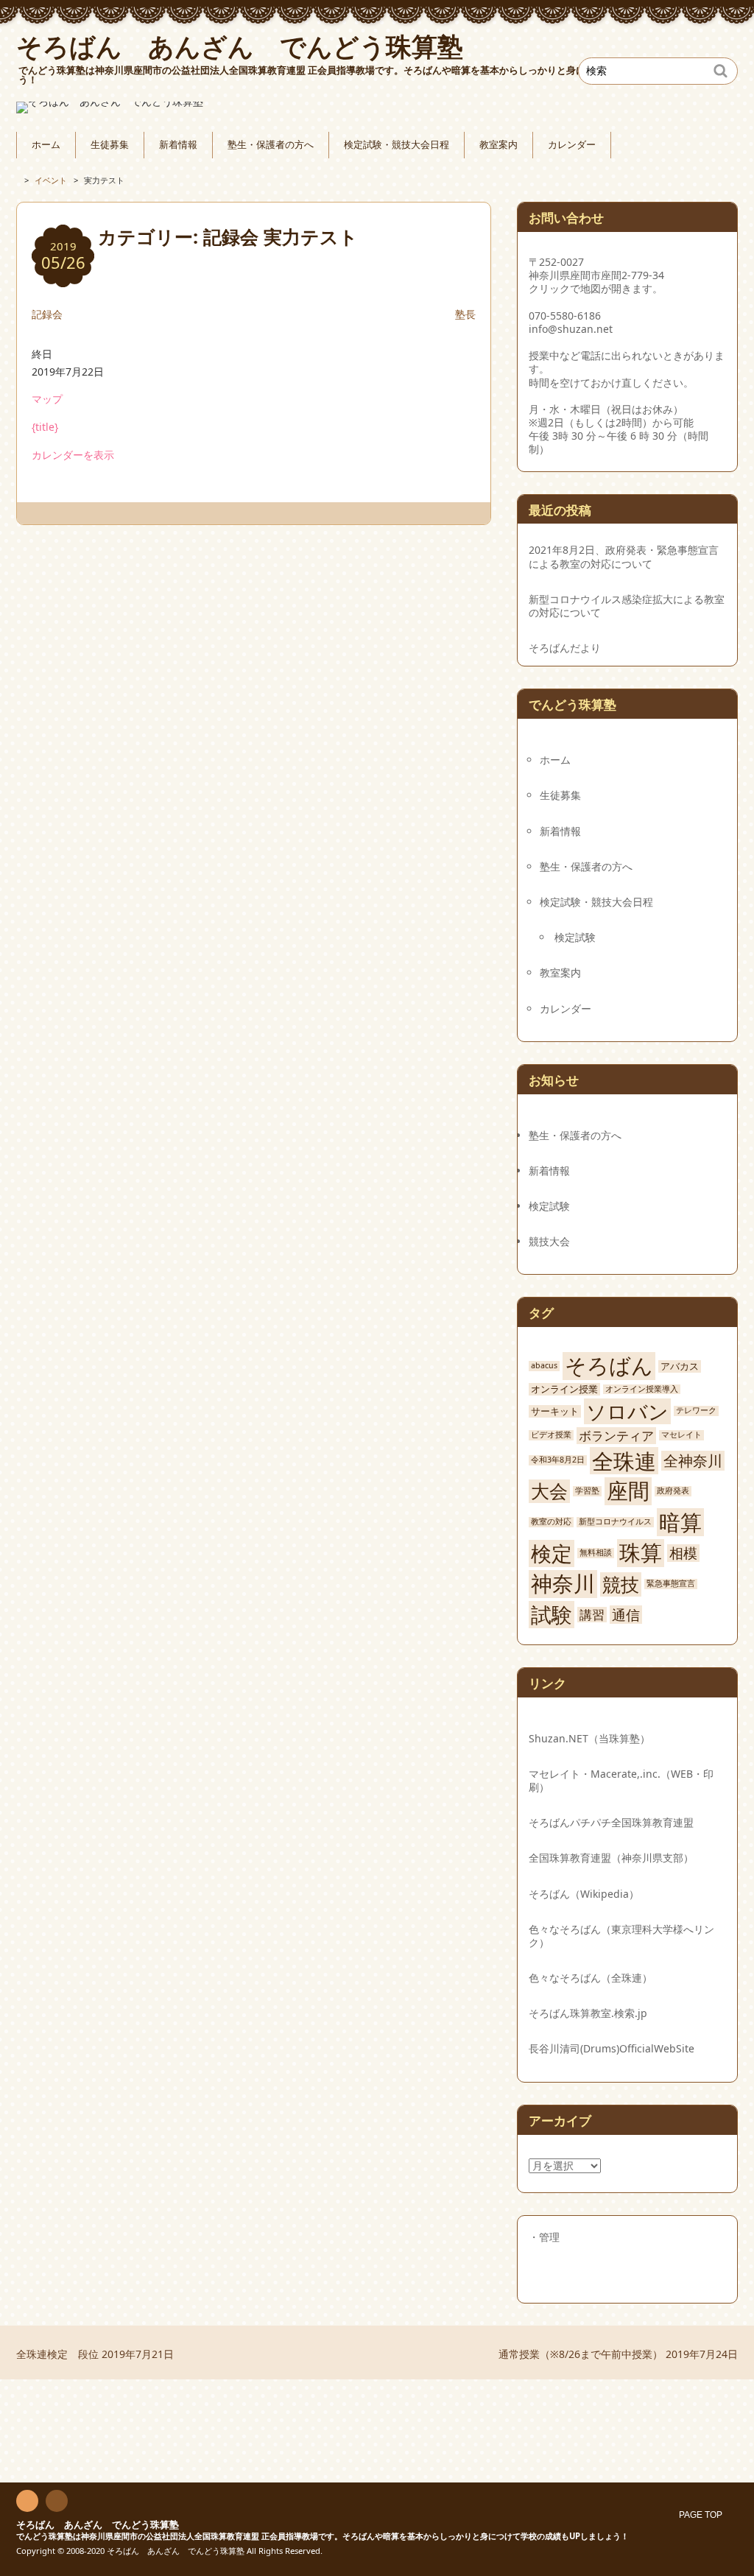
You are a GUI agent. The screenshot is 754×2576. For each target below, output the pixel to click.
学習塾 (587, 1491)
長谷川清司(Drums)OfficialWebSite (612, 2048)
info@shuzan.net (571, 329)
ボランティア (616, 1436)
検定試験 (575, 937)
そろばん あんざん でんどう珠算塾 (98, 2525)
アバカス (680, 1366)
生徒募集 (110, 145)
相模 (683, 1553)
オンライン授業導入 (642, 1389)
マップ (47, 399)
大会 (549, 1491)
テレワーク (696, 1411)
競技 (621, 1584)
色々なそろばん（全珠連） (591, 1978)
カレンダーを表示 (73, 455)
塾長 (465, 314)
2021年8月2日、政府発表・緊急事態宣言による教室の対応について (624, 557)
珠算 (641, 1553)
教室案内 (498, 145)
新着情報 (178, 145)
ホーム (46, 145)
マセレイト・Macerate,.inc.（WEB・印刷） (621, 1780)
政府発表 (673, 1491)
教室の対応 (551, 1522)
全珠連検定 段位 (95, 2354)
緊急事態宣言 (671, 1584)
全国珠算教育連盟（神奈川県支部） (611, 1858)
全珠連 (624, 1461)
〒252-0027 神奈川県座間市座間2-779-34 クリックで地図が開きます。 (596, 275)
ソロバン (627, 1411)
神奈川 (563, 1584)
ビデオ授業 (551, 1435)
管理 (549, 2237)
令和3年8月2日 (558, 1460)
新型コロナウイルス (615, 1522)
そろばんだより (565, 648)
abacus (544, 1366)
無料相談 (596, 1553)
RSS (27, 2502)
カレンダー (572, 145)
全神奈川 (693, 1460)
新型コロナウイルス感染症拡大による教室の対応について (627, 606)
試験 (552, 1615)
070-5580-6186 (565, 316)
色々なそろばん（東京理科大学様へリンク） (621, 1936)
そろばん (609, 1366)
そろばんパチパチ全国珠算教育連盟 (611, 1822)
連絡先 (57, 2502)
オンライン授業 (564, 1389)
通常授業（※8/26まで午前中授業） (618, 2354)
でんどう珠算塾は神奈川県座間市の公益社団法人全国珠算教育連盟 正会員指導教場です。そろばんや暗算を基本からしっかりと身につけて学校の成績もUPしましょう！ (323, 2536)
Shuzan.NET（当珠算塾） (589, 1738)
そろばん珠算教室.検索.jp (588, 2013)
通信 (626, 1615)
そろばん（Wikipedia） (584, 1894)
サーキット (555, 1411)
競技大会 (549, 1241)
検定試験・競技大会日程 (397, 145)
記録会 (47, 314)
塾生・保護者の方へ (271, 145)
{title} (45, 427)
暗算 (680, 1522)
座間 (628, 1491)
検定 (552, 1553)
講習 (592, 1615)
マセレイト (681, 1435)
